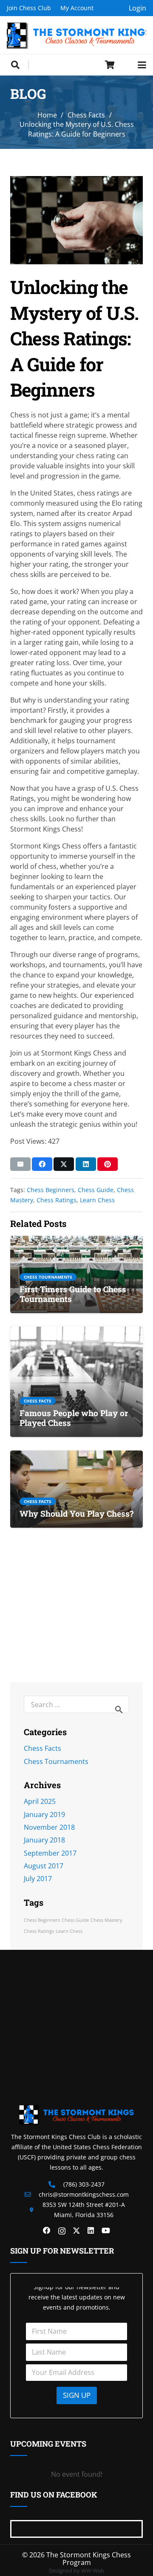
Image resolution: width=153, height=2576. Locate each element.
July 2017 (38, 1879)
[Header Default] (76, 35)
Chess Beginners (51, 1190)
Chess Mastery (106, 1920)
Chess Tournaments (56, 1761)
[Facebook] (47, 2231)
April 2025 (40, 1801)
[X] (76, 2231)
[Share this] (42, 1164)
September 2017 (50, 1853)
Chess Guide (96, 1190)
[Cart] (110, 65)
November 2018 (49, 1827)
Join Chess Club (29, 8)
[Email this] (20, 1164)
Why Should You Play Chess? (76, 1513)
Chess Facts (42, 1748)
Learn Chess (97, 1200)
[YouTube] (106, 2231)
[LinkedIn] (91, 2231)
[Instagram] (62, 2231)
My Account (77, 8)
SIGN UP (77, 2395)
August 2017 (44, 1866)
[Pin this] (108, 1164)
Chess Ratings (57, 1200)
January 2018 (44, 1840)
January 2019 (44, 1814)
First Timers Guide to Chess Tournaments (73, 1294)
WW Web (93, 2570)
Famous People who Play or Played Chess (74, 1418)
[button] (15, 65)
